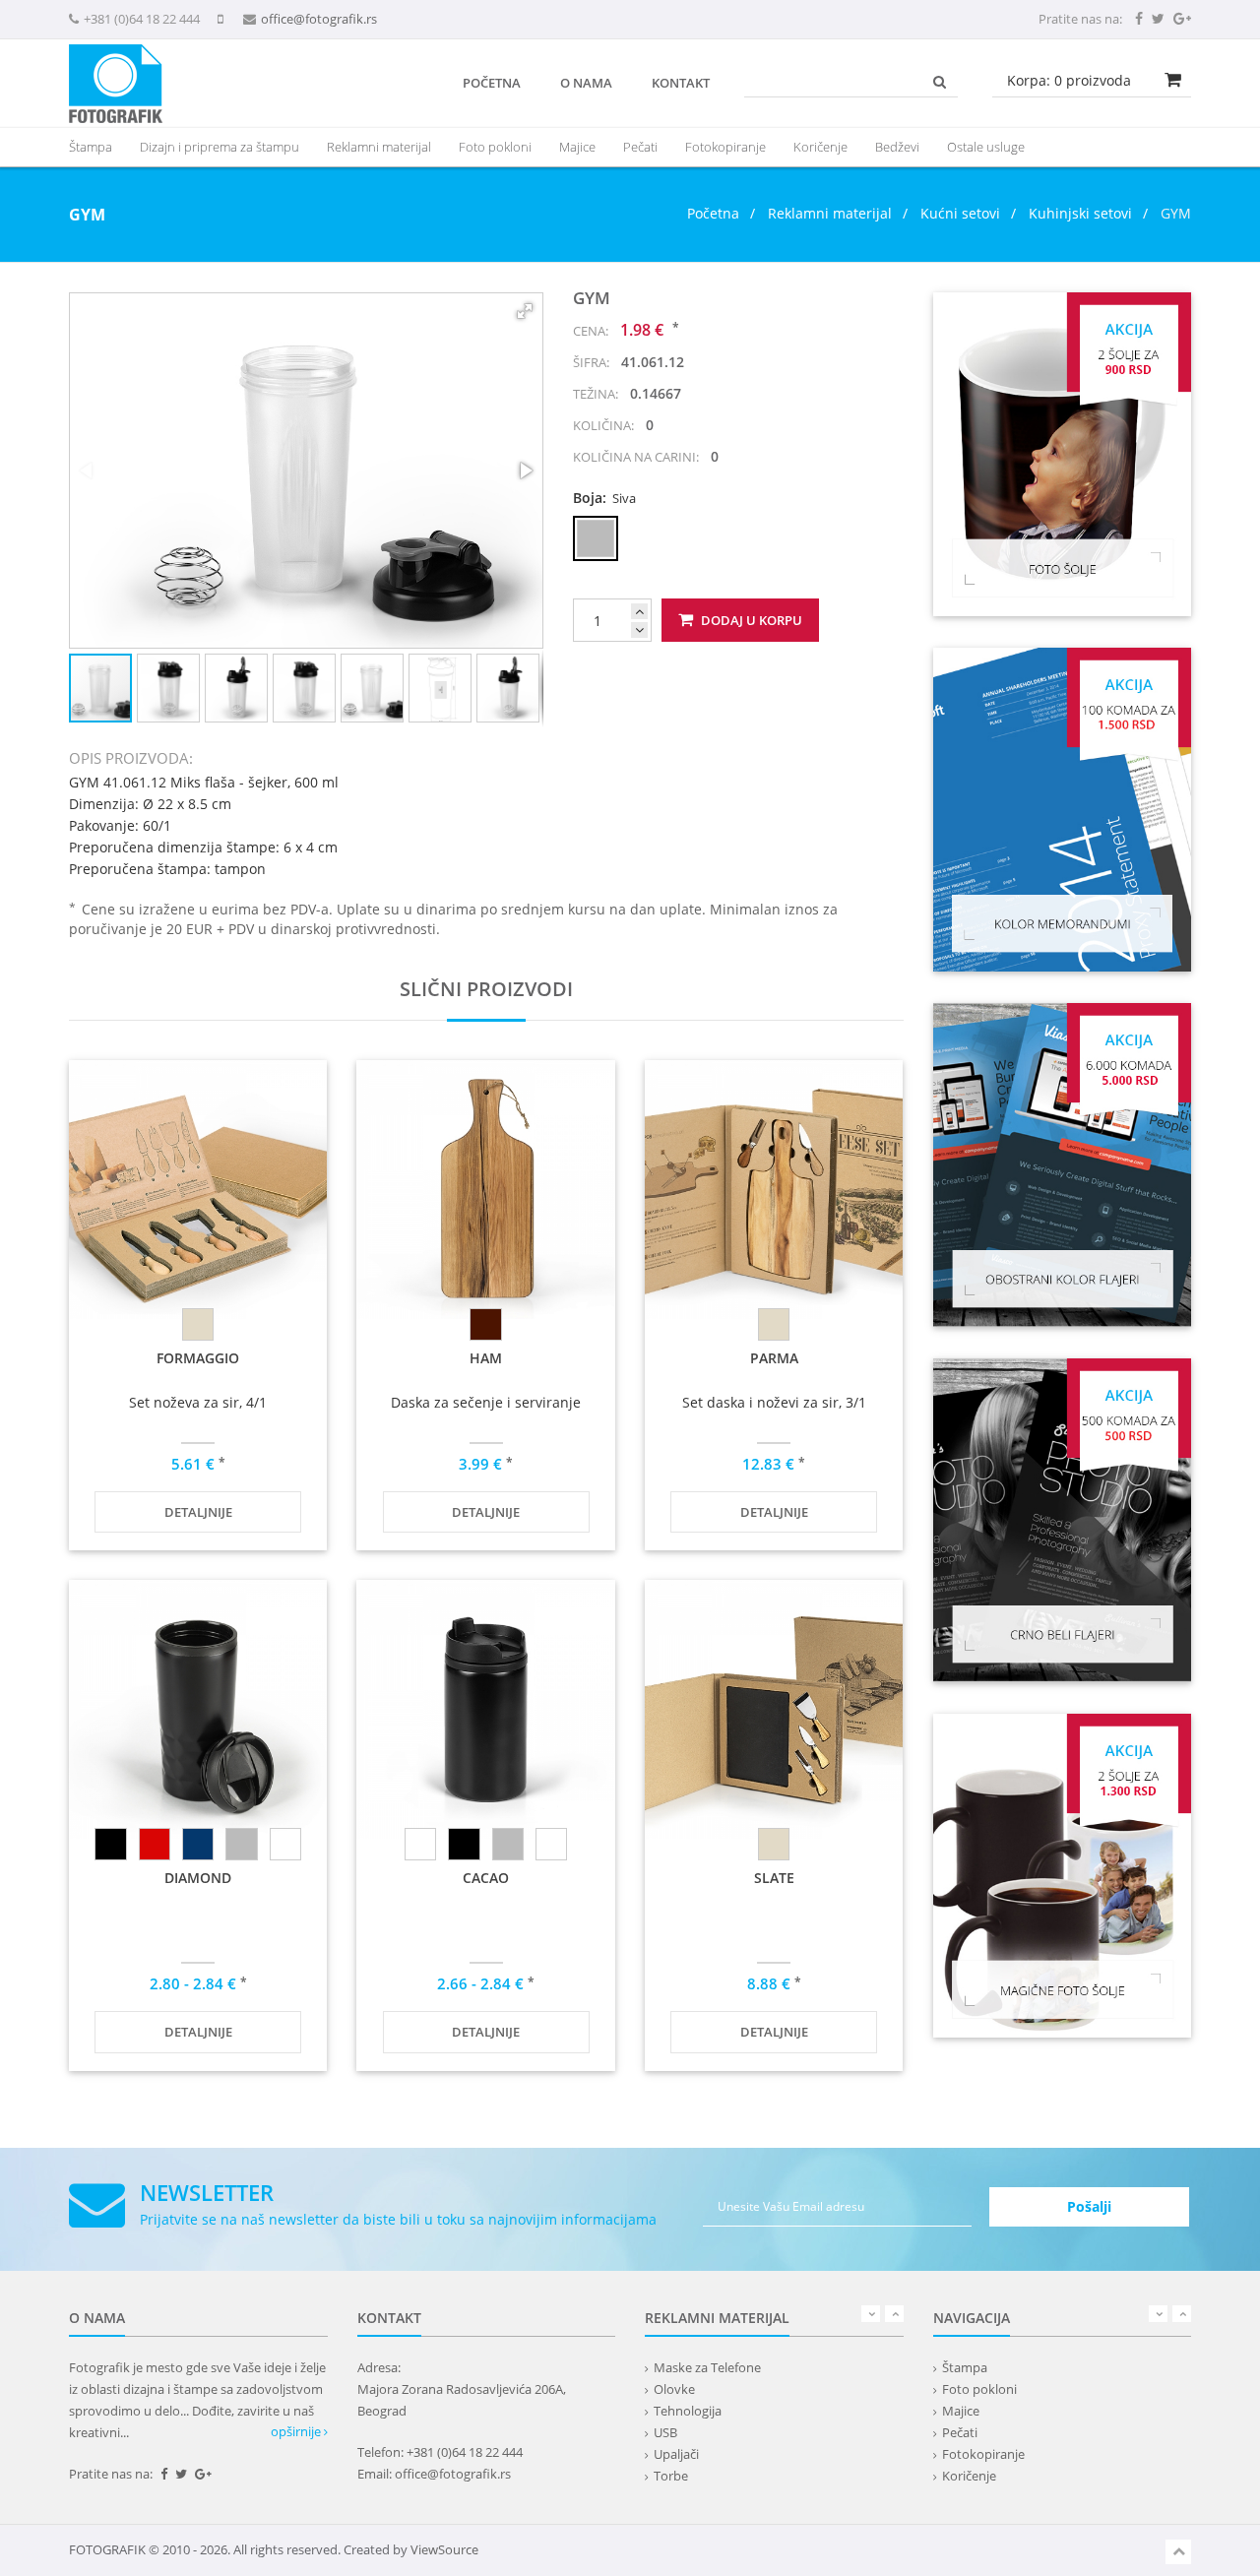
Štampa (965, 2367)
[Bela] (420, 1844)
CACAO (486, 1878)
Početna (492, 83)
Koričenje (820, 147)
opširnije (297, 2431)
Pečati (640, 147)
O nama (586, 83)
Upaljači (676, 2454)
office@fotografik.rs (319, 19)
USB (665, 2432)
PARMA (774, 1358)
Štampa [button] (91, 147)
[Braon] (485, 1324)
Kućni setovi (960, 213)
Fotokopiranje (725, 147)
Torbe (671, 2476)
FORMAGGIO (198, 1358)
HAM (486, 1358)
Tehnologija (688, 2411)
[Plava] (198, 1844)
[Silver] (241, 1844)
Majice (577, 147)
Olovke (674, 2389)
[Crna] (110, 1844)
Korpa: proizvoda (1069, 80)
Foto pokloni (495, 147)
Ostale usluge (986, 147)
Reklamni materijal (832, 213)
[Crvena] (155, 1844)
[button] (525, 311)
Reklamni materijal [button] (379, 147)
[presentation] (379, 147)
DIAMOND (198, 1878)
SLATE (774, 1878)
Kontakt (681, 83)
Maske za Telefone (707, 2367)
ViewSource (444, 2549)
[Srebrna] (285, 1844)
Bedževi (897, 147)
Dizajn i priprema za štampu (220, 147)
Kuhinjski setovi (1080, 213)
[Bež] (198, 1324)
